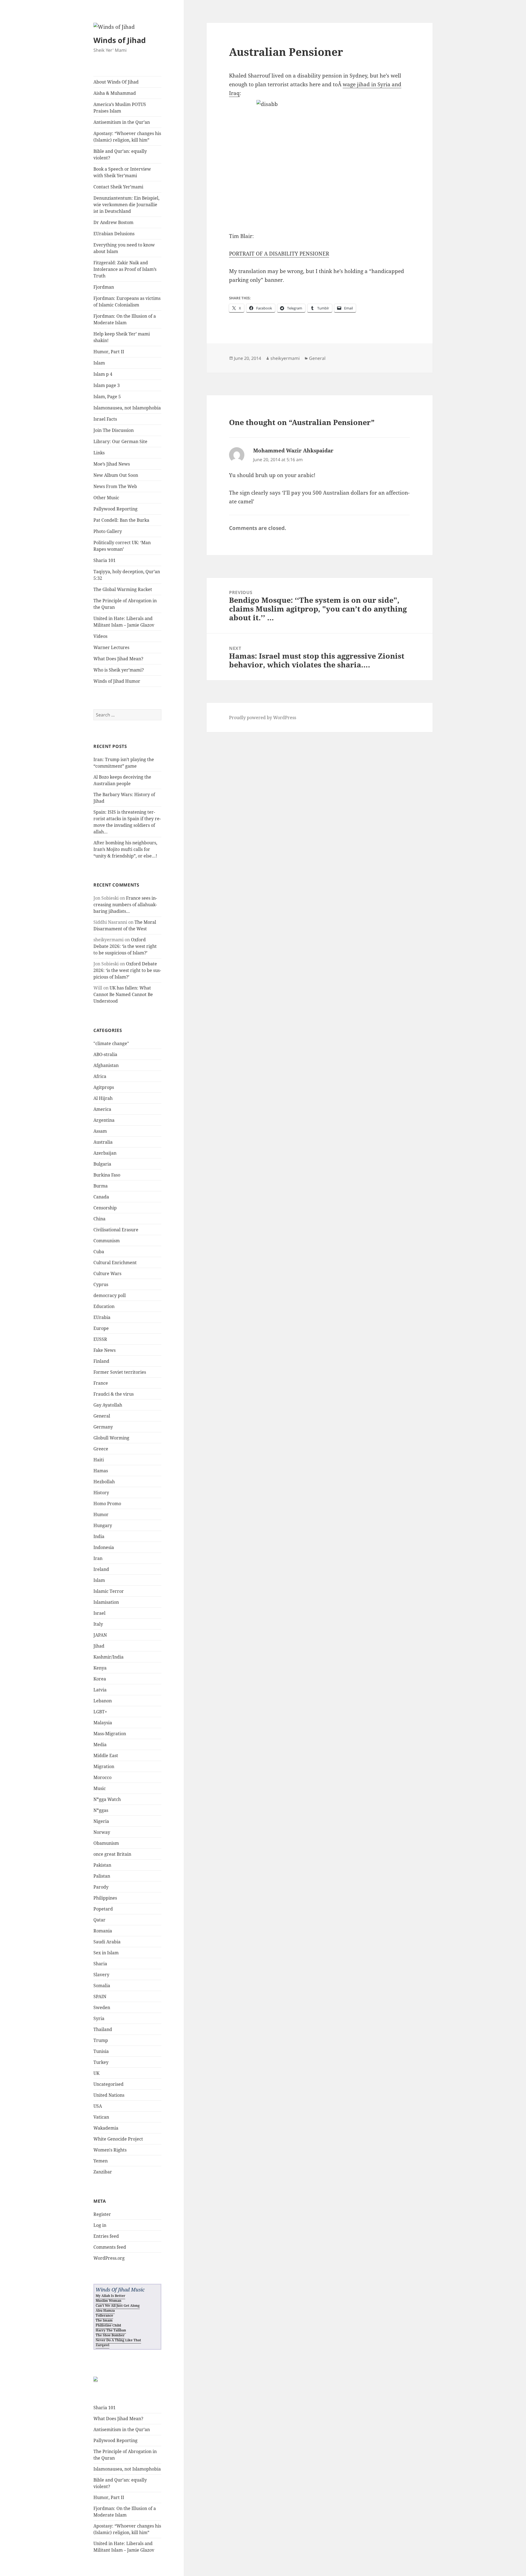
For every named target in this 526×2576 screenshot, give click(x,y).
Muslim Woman (108, 2301)
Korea (100, 1679)
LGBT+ (100, 1712)
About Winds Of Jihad (116, 82)
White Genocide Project (118, 2139)
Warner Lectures (111, 647)
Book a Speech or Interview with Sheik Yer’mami (122, 172)
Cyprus (101, 1284)
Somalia (102, 1986)
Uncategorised (108, 2084)
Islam (99, 363)
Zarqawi (102, 2345)
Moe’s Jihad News (112, 464)
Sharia (100, 1964)
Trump (101, 2040)
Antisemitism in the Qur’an (122, 122)
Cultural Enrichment (115, 1263)
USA (98, 2106)
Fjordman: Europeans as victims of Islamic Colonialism (127, 302)
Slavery (101, 1975)
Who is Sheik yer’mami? (119, 670)
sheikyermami (285, 358)
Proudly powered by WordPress (263, 718)
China (99, 1219)
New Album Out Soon (116, 475)
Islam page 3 (107, 385)
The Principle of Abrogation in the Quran (125, 604)
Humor (101, 1514)
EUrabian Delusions (114, 234)
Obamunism (106, 1843)
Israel (99, 1613)
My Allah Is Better (110, 2296)
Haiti (99, 1460)
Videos (100, 636)
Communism (107, 1241)
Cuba (99, 1252)
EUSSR (100, 1339)
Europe (101, 1328)
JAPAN (100, 1635)
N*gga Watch (107, 1799)
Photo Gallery (108, 531)
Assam (100, 1131)
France (101, 1383)
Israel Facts (105, 419)
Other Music (106, 498)
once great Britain (112, 1854)
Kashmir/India (108, 1657)
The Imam (104, 2320)
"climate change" (111, 1043)
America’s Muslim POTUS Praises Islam (120, 108)
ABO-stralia (105, 1054)
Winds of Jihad (120, 40)
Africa (100, 1076)
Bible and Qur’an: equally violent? (120, 154)
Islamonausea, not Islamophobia (127, 408)
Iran (98, 1558)
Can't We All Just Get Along (118, 2306)
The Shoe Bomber (110, 2335)
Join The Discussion (114, 430)
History (101, 1493)
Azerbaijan (105, 1153)
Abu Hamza (105, 2310)
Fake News (105, 1350)
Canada (101, 1197)
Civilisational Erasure (116, 1230)
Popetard (103, 1909)
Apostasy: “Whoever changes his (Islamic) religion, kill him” (127, 137)
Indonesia (104, 1547)
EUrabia (102, 1317)
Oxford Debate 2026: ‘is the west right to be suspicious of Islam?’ (125, 946)
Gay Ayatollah (108, 1405)
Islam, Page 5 (107, 397)
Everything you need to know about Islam (124, 248)
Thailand (103, 2029)
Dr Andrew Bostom (113, 222)
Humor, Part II (109, 352)
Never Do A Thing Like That (118, 2340)
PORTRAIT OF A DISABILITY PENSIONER (279, 254)
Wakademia (106, 2128)
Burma (101, 1186)
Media (100, 1745)
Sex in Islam (106, 1953)
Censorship (105, 1208)
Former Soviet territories (120, 1372)
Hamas (101, 1471)
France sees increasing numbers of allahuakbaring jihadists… (125, 905)
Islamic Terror (109, 1591)
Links (99, 453)
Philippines (105, 1898)
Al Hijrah (103, 1098)
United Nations (109, 2095)
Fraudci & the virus (114, 1394)
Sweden (102, 2007)
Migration (104, 1766)
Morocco (102, 1777)
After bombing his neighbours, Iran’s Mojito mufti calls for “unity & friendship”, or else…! (125, 849)
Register (102, 2214)
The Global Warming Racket (123, 589)
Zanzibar (103, 2172)
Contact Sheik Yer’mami (118, 187)
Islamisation (106, 1602)
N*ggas (101, 1810)
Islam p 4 (103, 374)
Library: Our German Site (120, 441)
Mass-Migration (110, 1734)
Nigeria (101, 1821)
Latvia (100, 1690)
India (99, 1536)
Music (100, 1788)
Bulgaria (102, 1164)
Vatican (101, 2117)
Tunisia (101, 2051)
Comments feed (110, 2247)
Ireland (101, 1569)
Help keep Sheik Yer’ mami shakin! (122, 337)
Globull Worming (111, 1438)
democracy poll (110, 1295)
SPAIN (100, 1996)
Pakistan (102, 1865)
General (102, 1416)
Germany (103, 1427)
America (102, 1109)
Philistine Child (108, 2325)
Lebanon (103, 1701)
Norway (102, 1832)
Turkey (101, 2062)
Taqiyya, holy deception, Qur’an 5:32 (127, 575)
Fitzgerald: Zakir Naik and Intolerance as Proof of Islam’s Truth (125, 269)
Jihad (99, 1646)
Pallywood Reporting (115, 509)
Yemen (101, 2161)
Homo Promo (107, 1504)
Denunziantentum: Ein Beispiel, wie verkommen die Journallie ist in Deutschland (126, 205)
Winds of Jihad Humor (117, 681)
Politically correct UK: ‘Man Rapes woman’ (122, 546)
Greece (101, 1449)
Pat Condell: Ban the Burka (121, 520)
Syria (99, 2018)
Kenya (100, 1668)
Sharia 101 (105, 560)
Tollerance (104, 2315)
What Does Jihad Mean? (118, 659)
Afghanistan (106, 1065)
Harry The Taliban (111, 2330)
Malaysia (103, 1723)
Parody (101, 1887)
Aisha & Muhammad (115, 93)
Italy (98, 1624)
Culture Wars (107, 1273)
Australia (103, 1142)
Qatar (99, 1920)
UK (96, 2073)
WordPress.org (109, 2258)
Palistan (102, 1876)
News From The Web (115, 486)
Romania (103, 1931)
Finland (101, 1361)
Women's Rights (110, 2150)
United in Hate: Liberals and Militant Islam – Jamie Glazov (124, 622)
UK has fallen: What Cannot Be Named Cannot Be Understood (123, 994)
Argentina (104, 1120)
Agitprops (104, 1087)
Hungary (103, 1525)
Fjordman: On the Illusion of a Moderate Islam (125, 319)
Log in (100, 2225)
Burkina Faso (107, 1175)
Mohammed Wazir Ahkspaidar (293, 451)
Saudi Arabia (107, 1942)
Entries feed (106, 2236)
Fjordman (104, 287)
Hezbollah (104, 1482)
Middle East (106, 1755)
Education (104, 1306)
